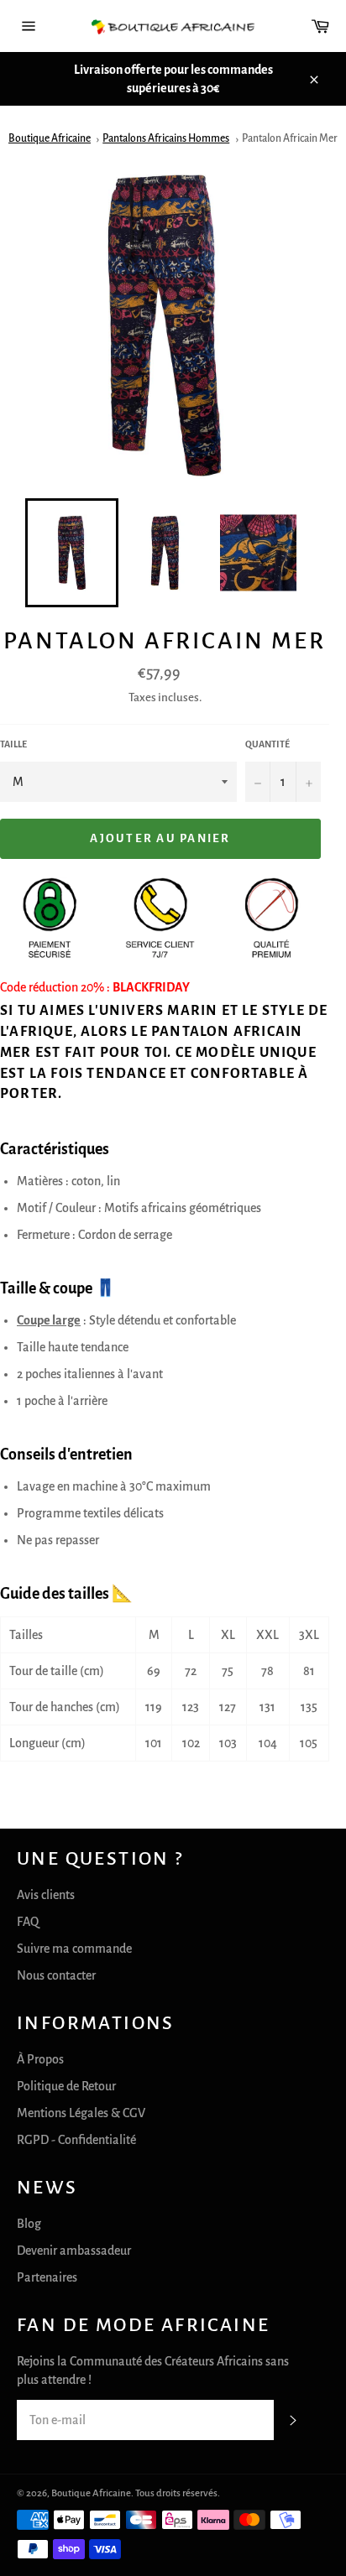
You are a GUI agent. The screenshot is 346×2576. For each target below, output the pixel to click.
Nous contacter (56, 1975)
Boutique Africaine (50, 138)
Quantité (267, 744)
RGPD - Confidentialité (76, 2140)
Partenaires (47, 2277)
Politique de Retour (66, 2086)
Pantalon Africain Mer (290, 138)
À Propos (40, 2059)
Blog (29, 2224)
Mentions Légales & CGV (81, 2113)
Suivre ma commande (74, 1949)
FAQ (28, 1922)
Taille (13, 744)
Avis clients (46, 1895)
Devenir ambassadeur (74, 2251)
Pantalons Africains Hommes (166, 138)
